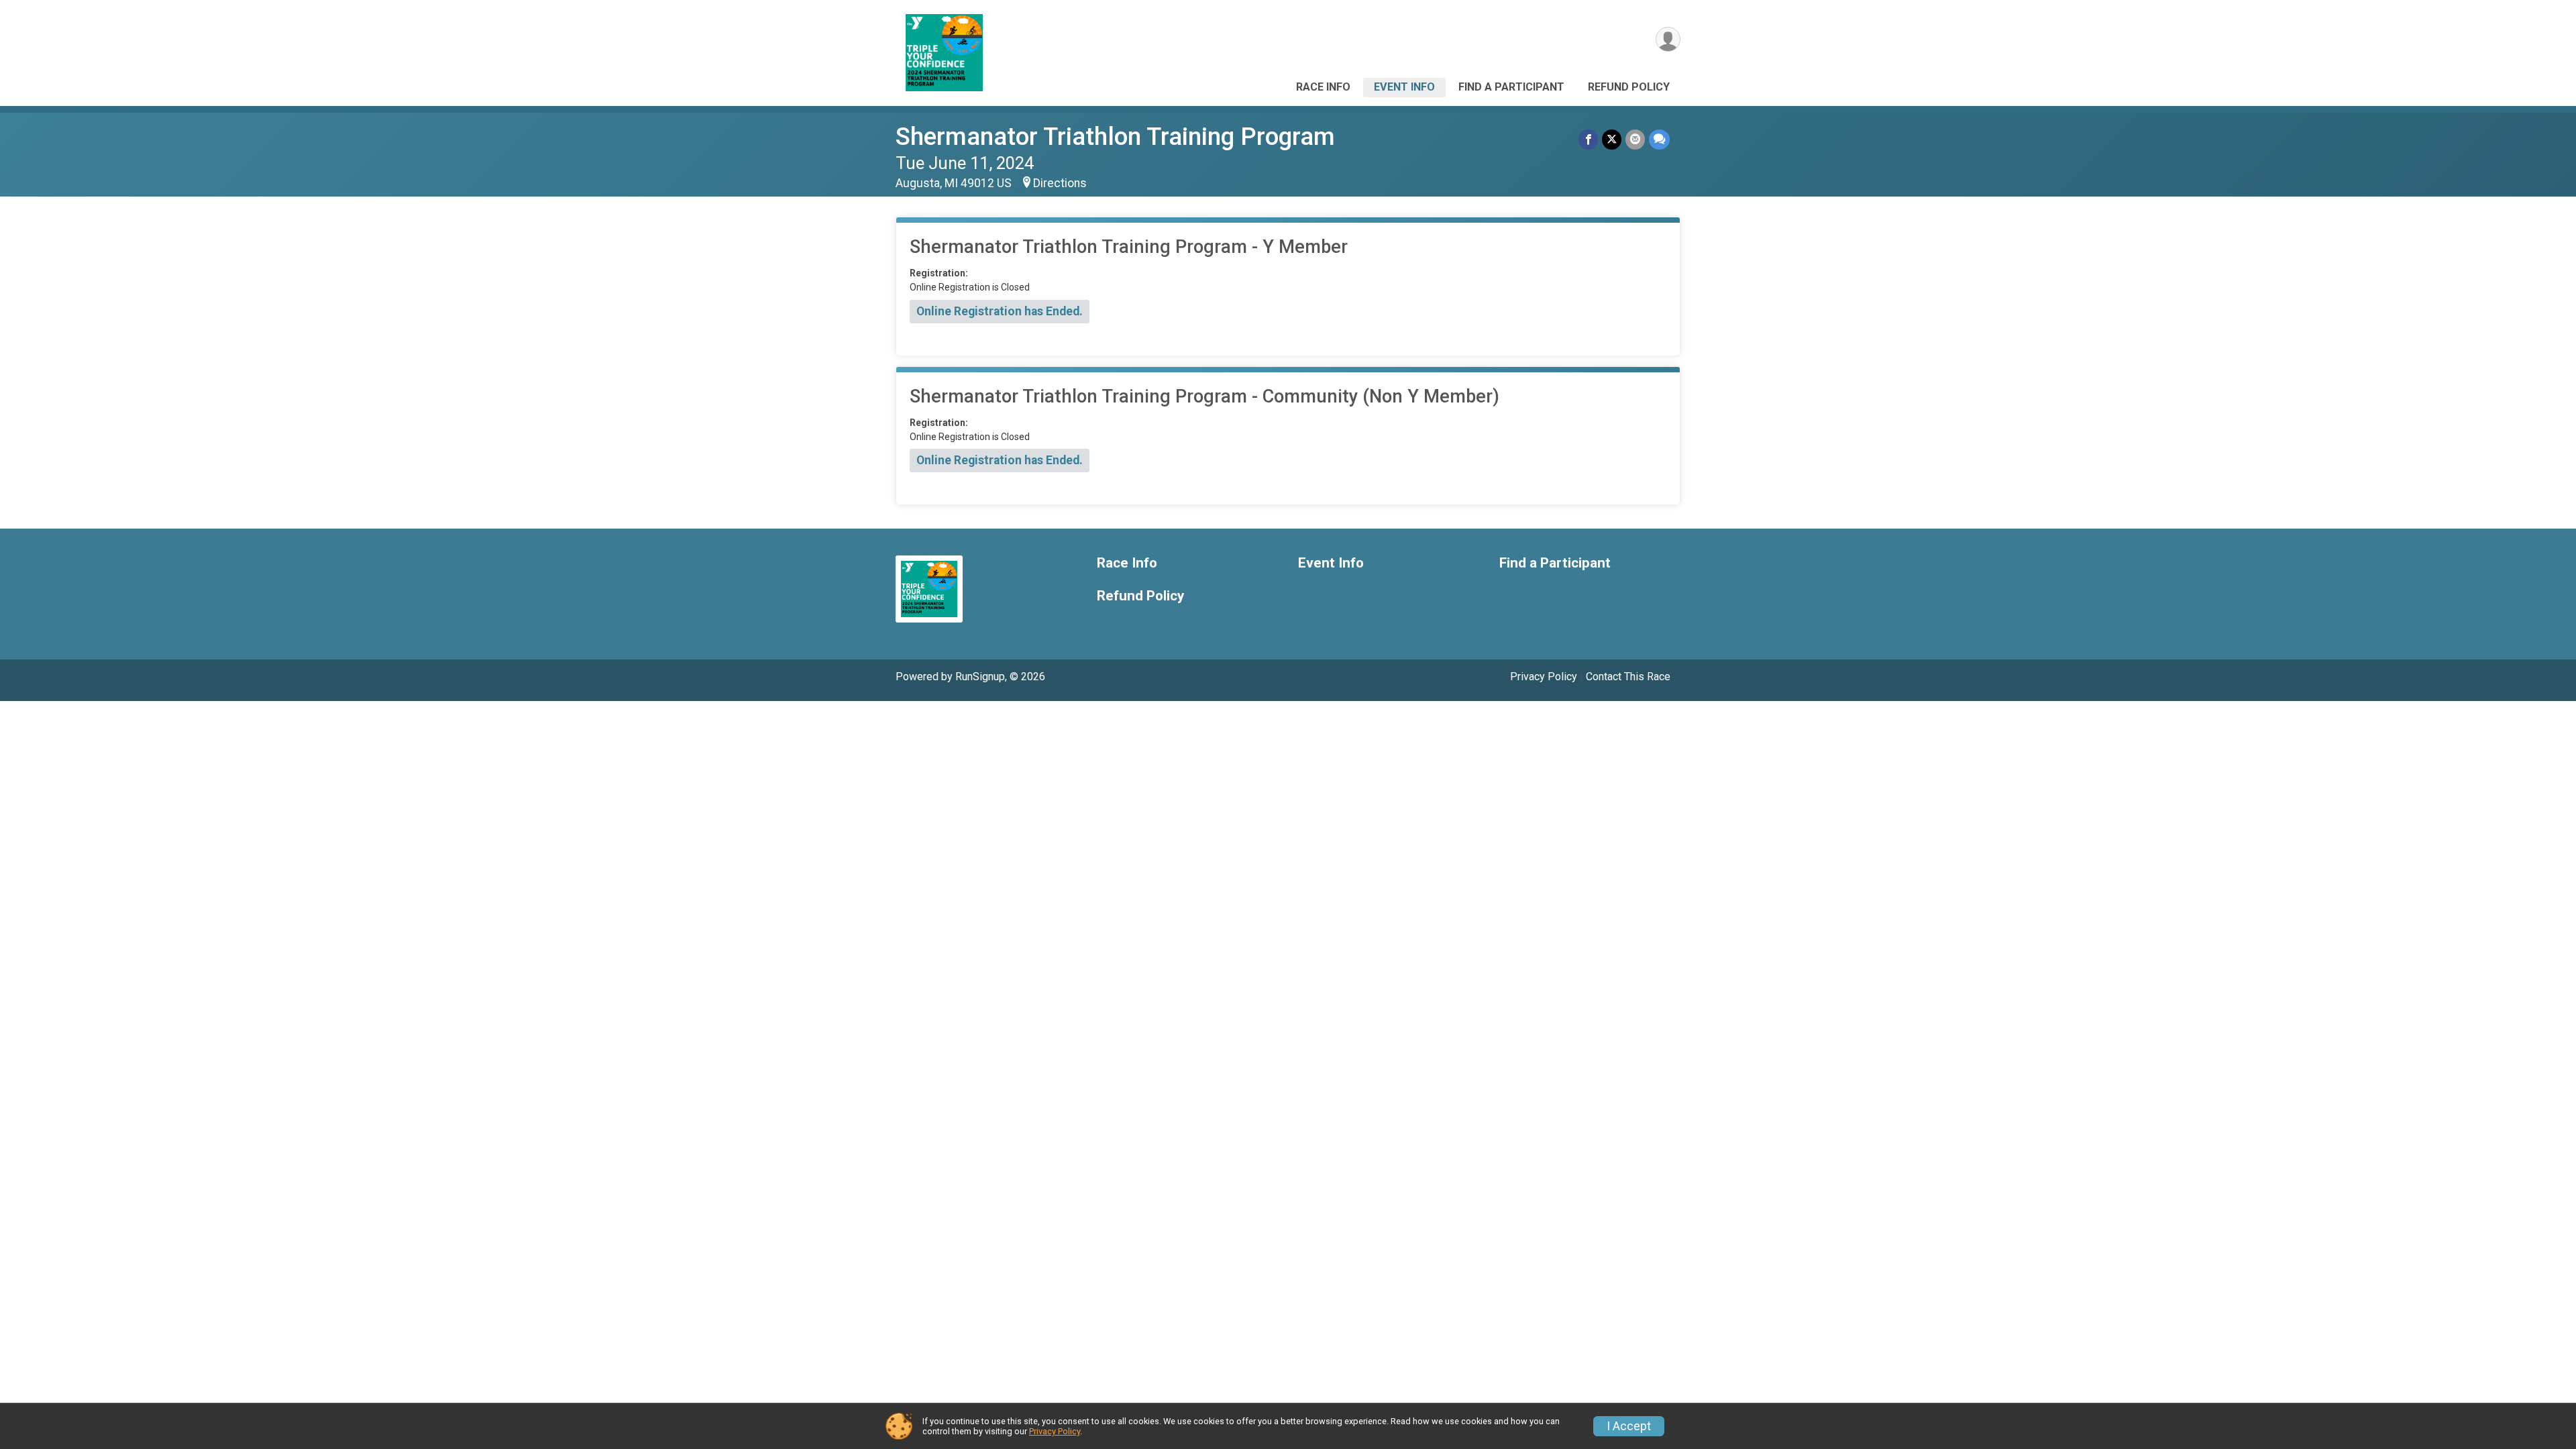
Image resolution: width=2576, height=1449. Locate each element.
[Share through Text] (1659, 139)
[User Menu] (1668, 39)
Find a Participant (1511, 87)
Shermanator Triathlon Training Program (1115, 137)
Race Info (1323, 87)
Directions (1060, 183)
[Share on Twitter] (1612, 139)
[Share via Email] (1635, 139)
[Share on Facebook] (1588, 139)
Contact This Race (1628, 677)
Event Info (1404, 87)
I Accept (1629, 1426)
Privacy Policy (1544, 677)
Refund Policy (1629, 87)
